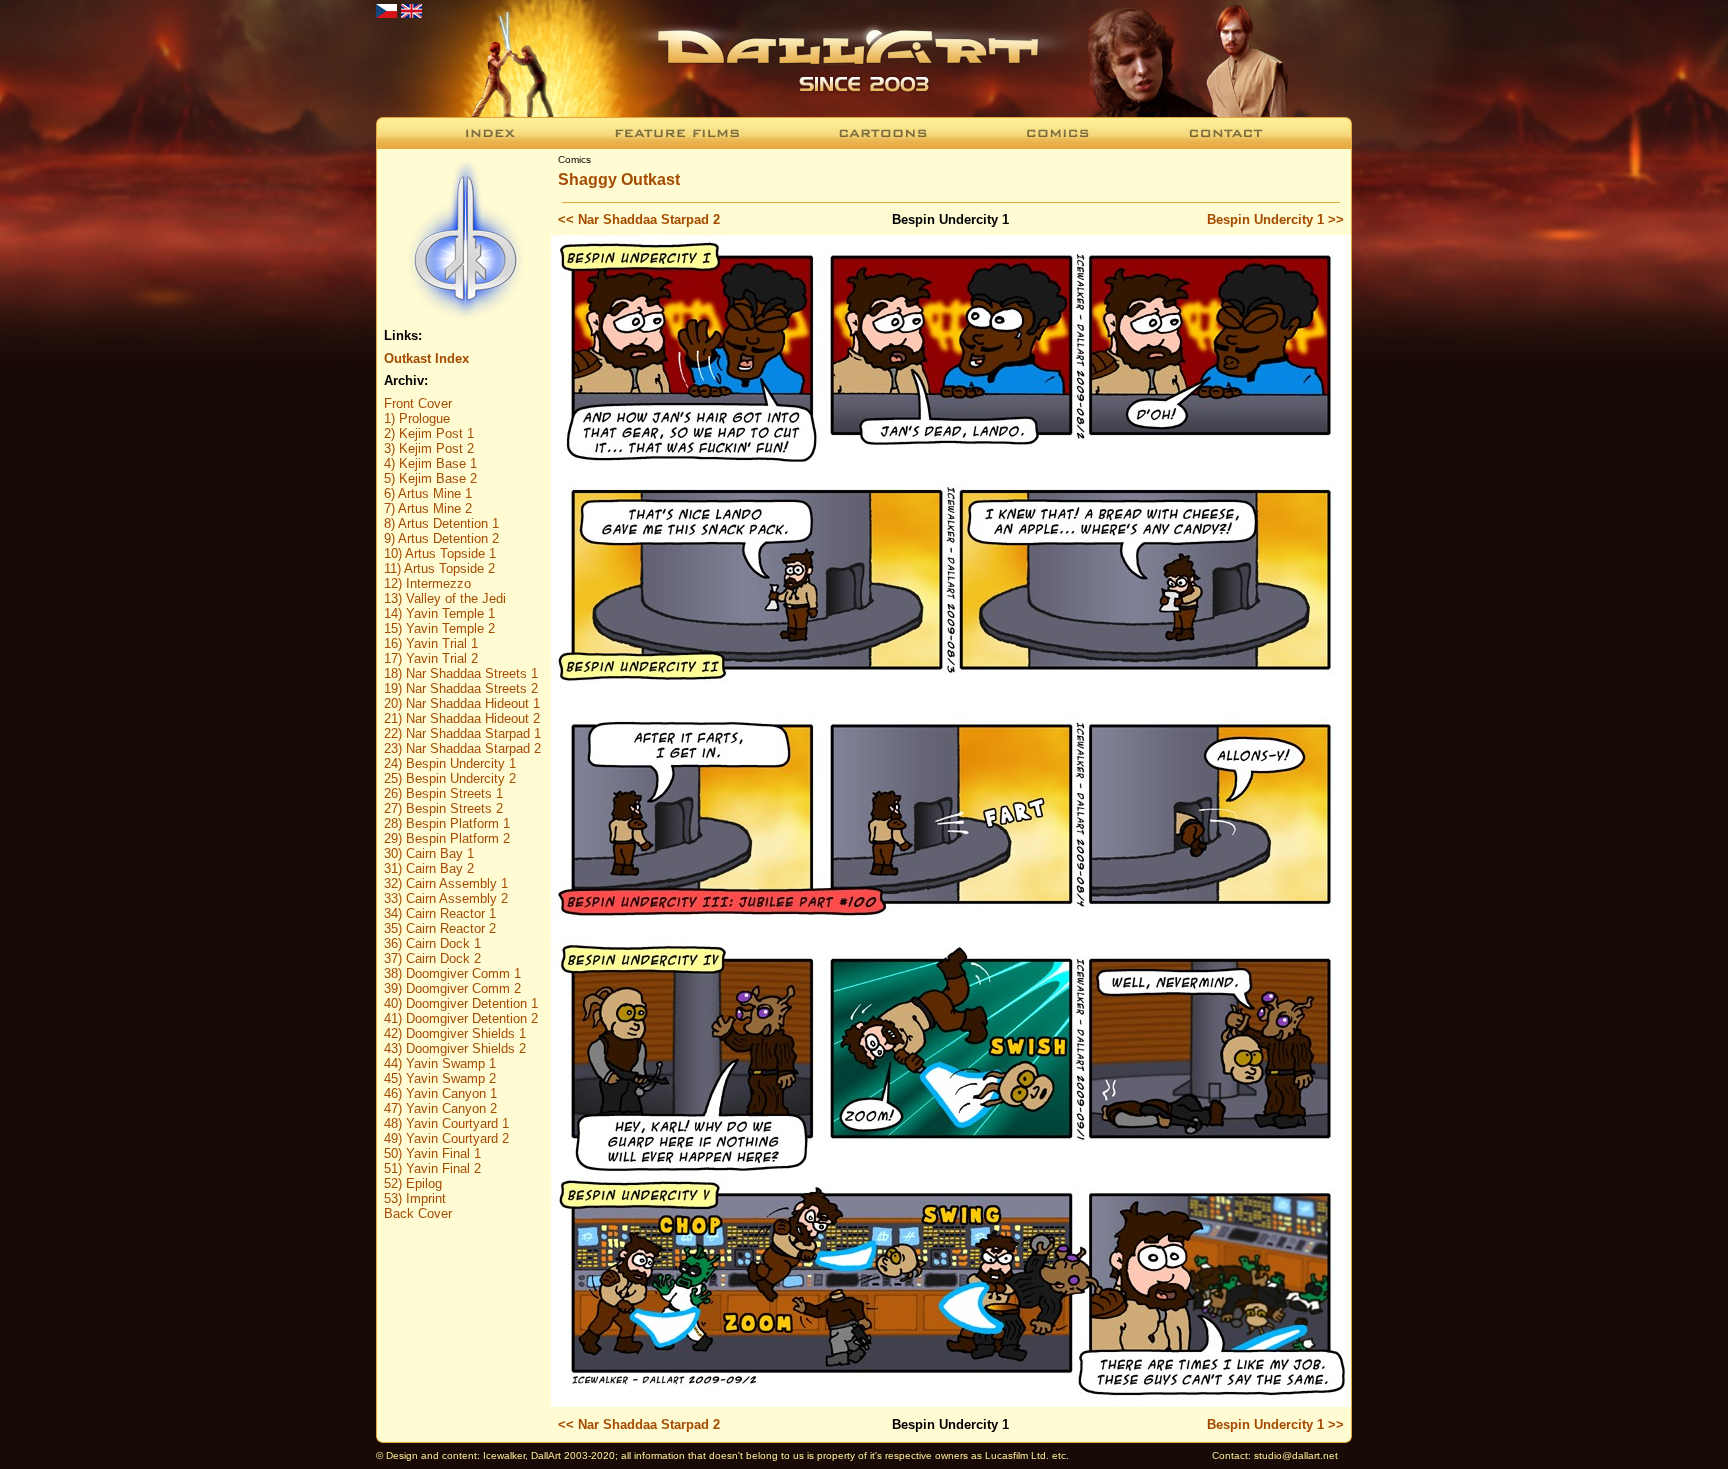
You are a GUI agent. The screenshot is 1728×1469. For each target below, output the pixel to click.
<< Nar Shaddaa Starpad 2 (639, 219)
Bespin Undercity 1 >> (1275, 219)
